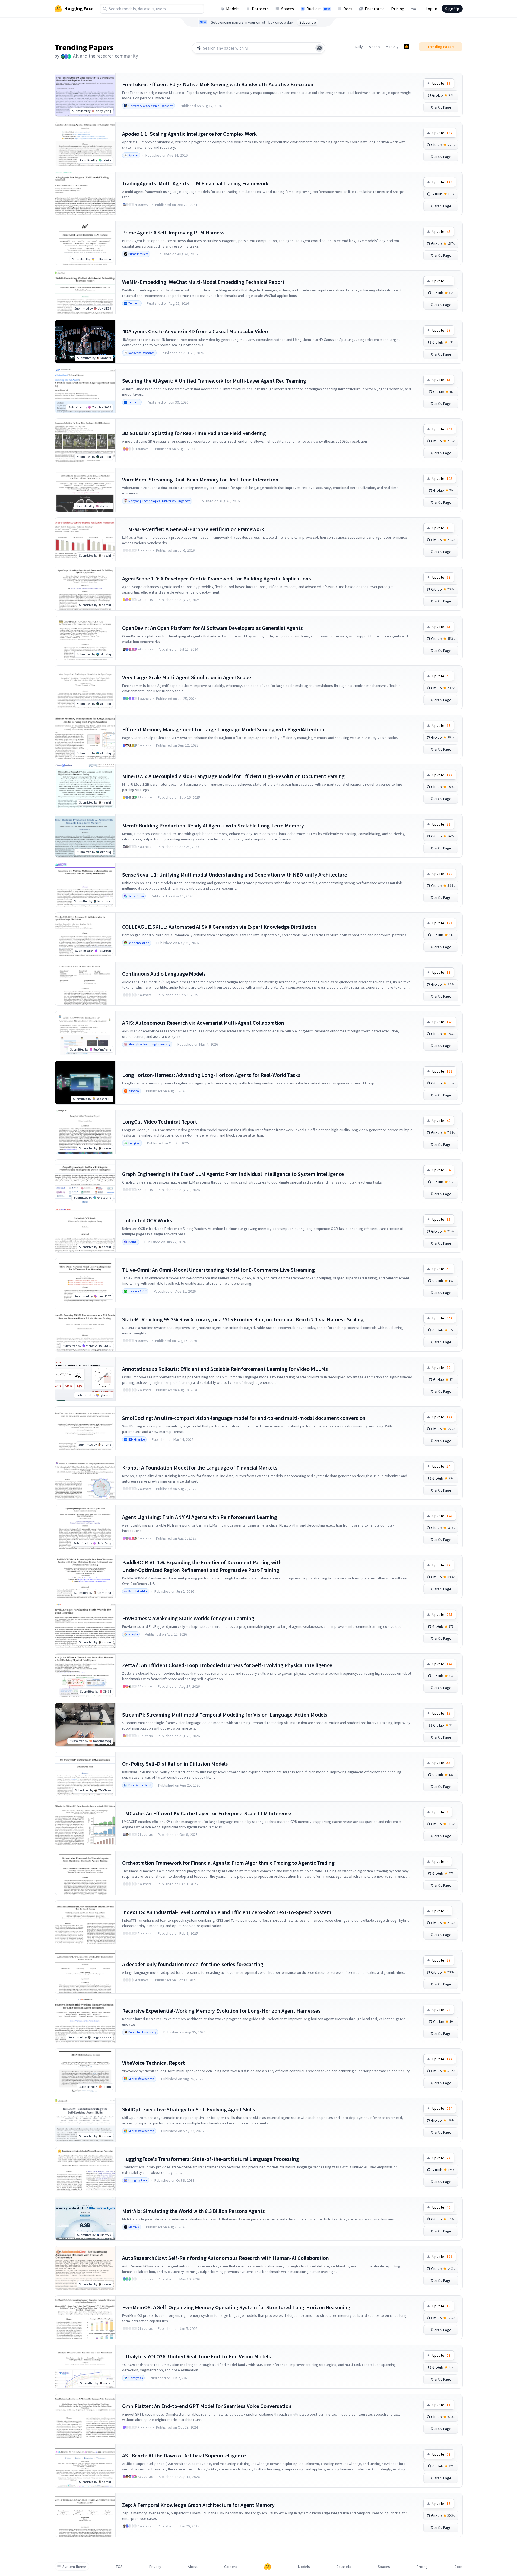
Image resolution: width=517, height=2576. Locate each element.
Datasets (260, 9)
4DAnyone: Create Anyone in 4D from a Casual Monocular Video (195, 331)
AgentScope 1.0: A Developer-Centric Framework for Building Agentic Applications (217, 578)
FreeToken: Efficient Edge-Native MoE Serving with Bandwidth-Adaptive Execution (218, 84)
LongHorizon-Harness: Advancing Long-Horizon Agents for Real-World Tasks (211, 1075)
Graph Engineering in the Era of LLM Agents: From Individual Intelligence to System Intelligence (233, 1174)
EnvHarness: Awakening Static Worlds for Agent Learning (188, 1618)
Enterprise (375, 9)
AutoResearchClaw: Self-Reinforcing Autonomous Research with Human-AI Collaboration (226, 2258)
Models (233, 9)
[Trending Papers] (407, 47)
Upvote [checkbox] (441, 83)
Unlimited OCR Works (147, 1220)
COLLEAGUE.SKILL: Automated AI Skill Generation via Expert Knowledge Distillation (219, 927)
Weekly (374, 47)
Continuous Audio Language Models (164, 974)
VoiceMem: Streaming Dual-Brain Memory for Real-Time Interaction (200, 479)
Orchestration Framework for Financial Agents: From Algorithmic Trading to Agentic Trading (228, 1863)
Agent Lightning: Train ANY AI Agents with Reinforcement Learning (200, 1517)
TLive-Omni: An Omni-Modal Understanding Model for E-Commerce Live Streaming (218, 1270)
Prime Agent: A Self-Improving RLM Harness (173, 232)
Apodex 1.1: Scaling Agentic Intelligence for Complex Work (189, 134)
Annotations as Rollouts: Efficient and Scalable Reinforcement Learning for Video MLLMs (225, 1369)
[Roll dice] (319, 48)
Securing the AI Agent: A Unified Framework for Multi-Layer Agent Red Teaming (214, 381)
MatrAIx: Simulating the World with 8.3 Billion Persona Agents (194, 2211)
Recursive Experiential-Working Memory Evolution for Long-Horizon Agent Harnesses (221, 2011)
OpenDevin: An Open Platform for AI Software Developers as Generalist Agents (212, 628)
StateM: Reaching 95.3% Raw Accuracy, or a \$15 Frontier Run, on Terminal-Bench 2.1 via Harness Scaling (243, 1319)
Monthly (392, 47)
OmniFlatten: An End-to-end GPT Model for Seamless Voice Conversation (207, 2406)
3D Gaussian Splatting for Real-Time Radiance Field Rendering (194, 433)
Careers (231, 2567)
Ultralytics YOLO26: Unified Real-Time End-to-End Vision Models (196, 2356)
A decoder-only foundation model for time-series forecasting (193, 1964)
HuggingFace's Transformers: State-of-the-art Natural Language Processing (211, 2159)
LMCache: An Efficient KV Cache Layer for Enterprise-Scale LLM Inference (207, 1813)
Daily (359, 47)
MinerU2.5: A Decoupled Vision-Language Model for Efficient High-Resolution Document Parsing (233, 776)
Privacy (155, 2567)
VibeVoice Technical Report (153, 2063)
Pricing (398, 9)
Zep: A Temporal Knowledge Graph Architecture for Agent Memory (198, 2505)
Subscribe (308, 22)
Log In (431, 9)
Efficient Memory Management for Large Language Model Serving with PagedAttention (223, 729)
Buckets (318, 9)
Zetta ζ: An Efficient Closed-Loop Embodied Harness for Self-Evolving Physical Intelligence (227, 1665)
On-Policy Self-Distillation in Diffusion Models (175, 1764)
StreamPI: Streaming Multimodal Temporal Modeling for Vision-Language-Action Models (225, 1714)
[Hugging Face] (268, 2567)
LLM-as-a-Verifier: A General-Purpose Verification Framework (193, 529)
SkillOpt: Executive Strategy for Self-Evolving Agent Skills (189, 2109)
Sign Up (452, 9)
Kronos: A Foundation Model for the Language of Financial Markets (200, 1468)
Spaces (288, 9)
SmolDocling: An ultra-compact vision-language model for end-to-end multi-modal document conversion (244, 1418)
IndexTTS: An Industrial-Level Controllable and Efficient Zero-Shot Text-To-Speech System (227, 1912)
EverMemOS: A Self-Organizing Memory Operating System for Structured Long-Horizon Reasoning (236, 2307)
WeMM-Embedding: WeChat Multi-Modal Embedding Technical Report (203, 282)
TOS (119, 2567)
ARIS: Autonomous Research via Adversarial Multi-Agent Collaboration (203, 1023)
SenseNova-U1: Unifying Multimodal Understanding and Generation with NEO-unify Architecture (235, 875)
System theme (74, 2567)
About (193, 2567)
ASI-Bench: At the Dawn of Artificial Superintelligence (184, 2455)
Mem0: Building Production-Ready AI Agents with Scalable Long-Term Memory (213, 825)
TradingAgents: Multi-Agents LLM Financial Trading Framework (195, 183)
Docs (348, 9)
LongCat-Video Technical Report (160, 1122)
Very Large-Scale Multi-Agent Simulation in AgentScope (187, 677)
